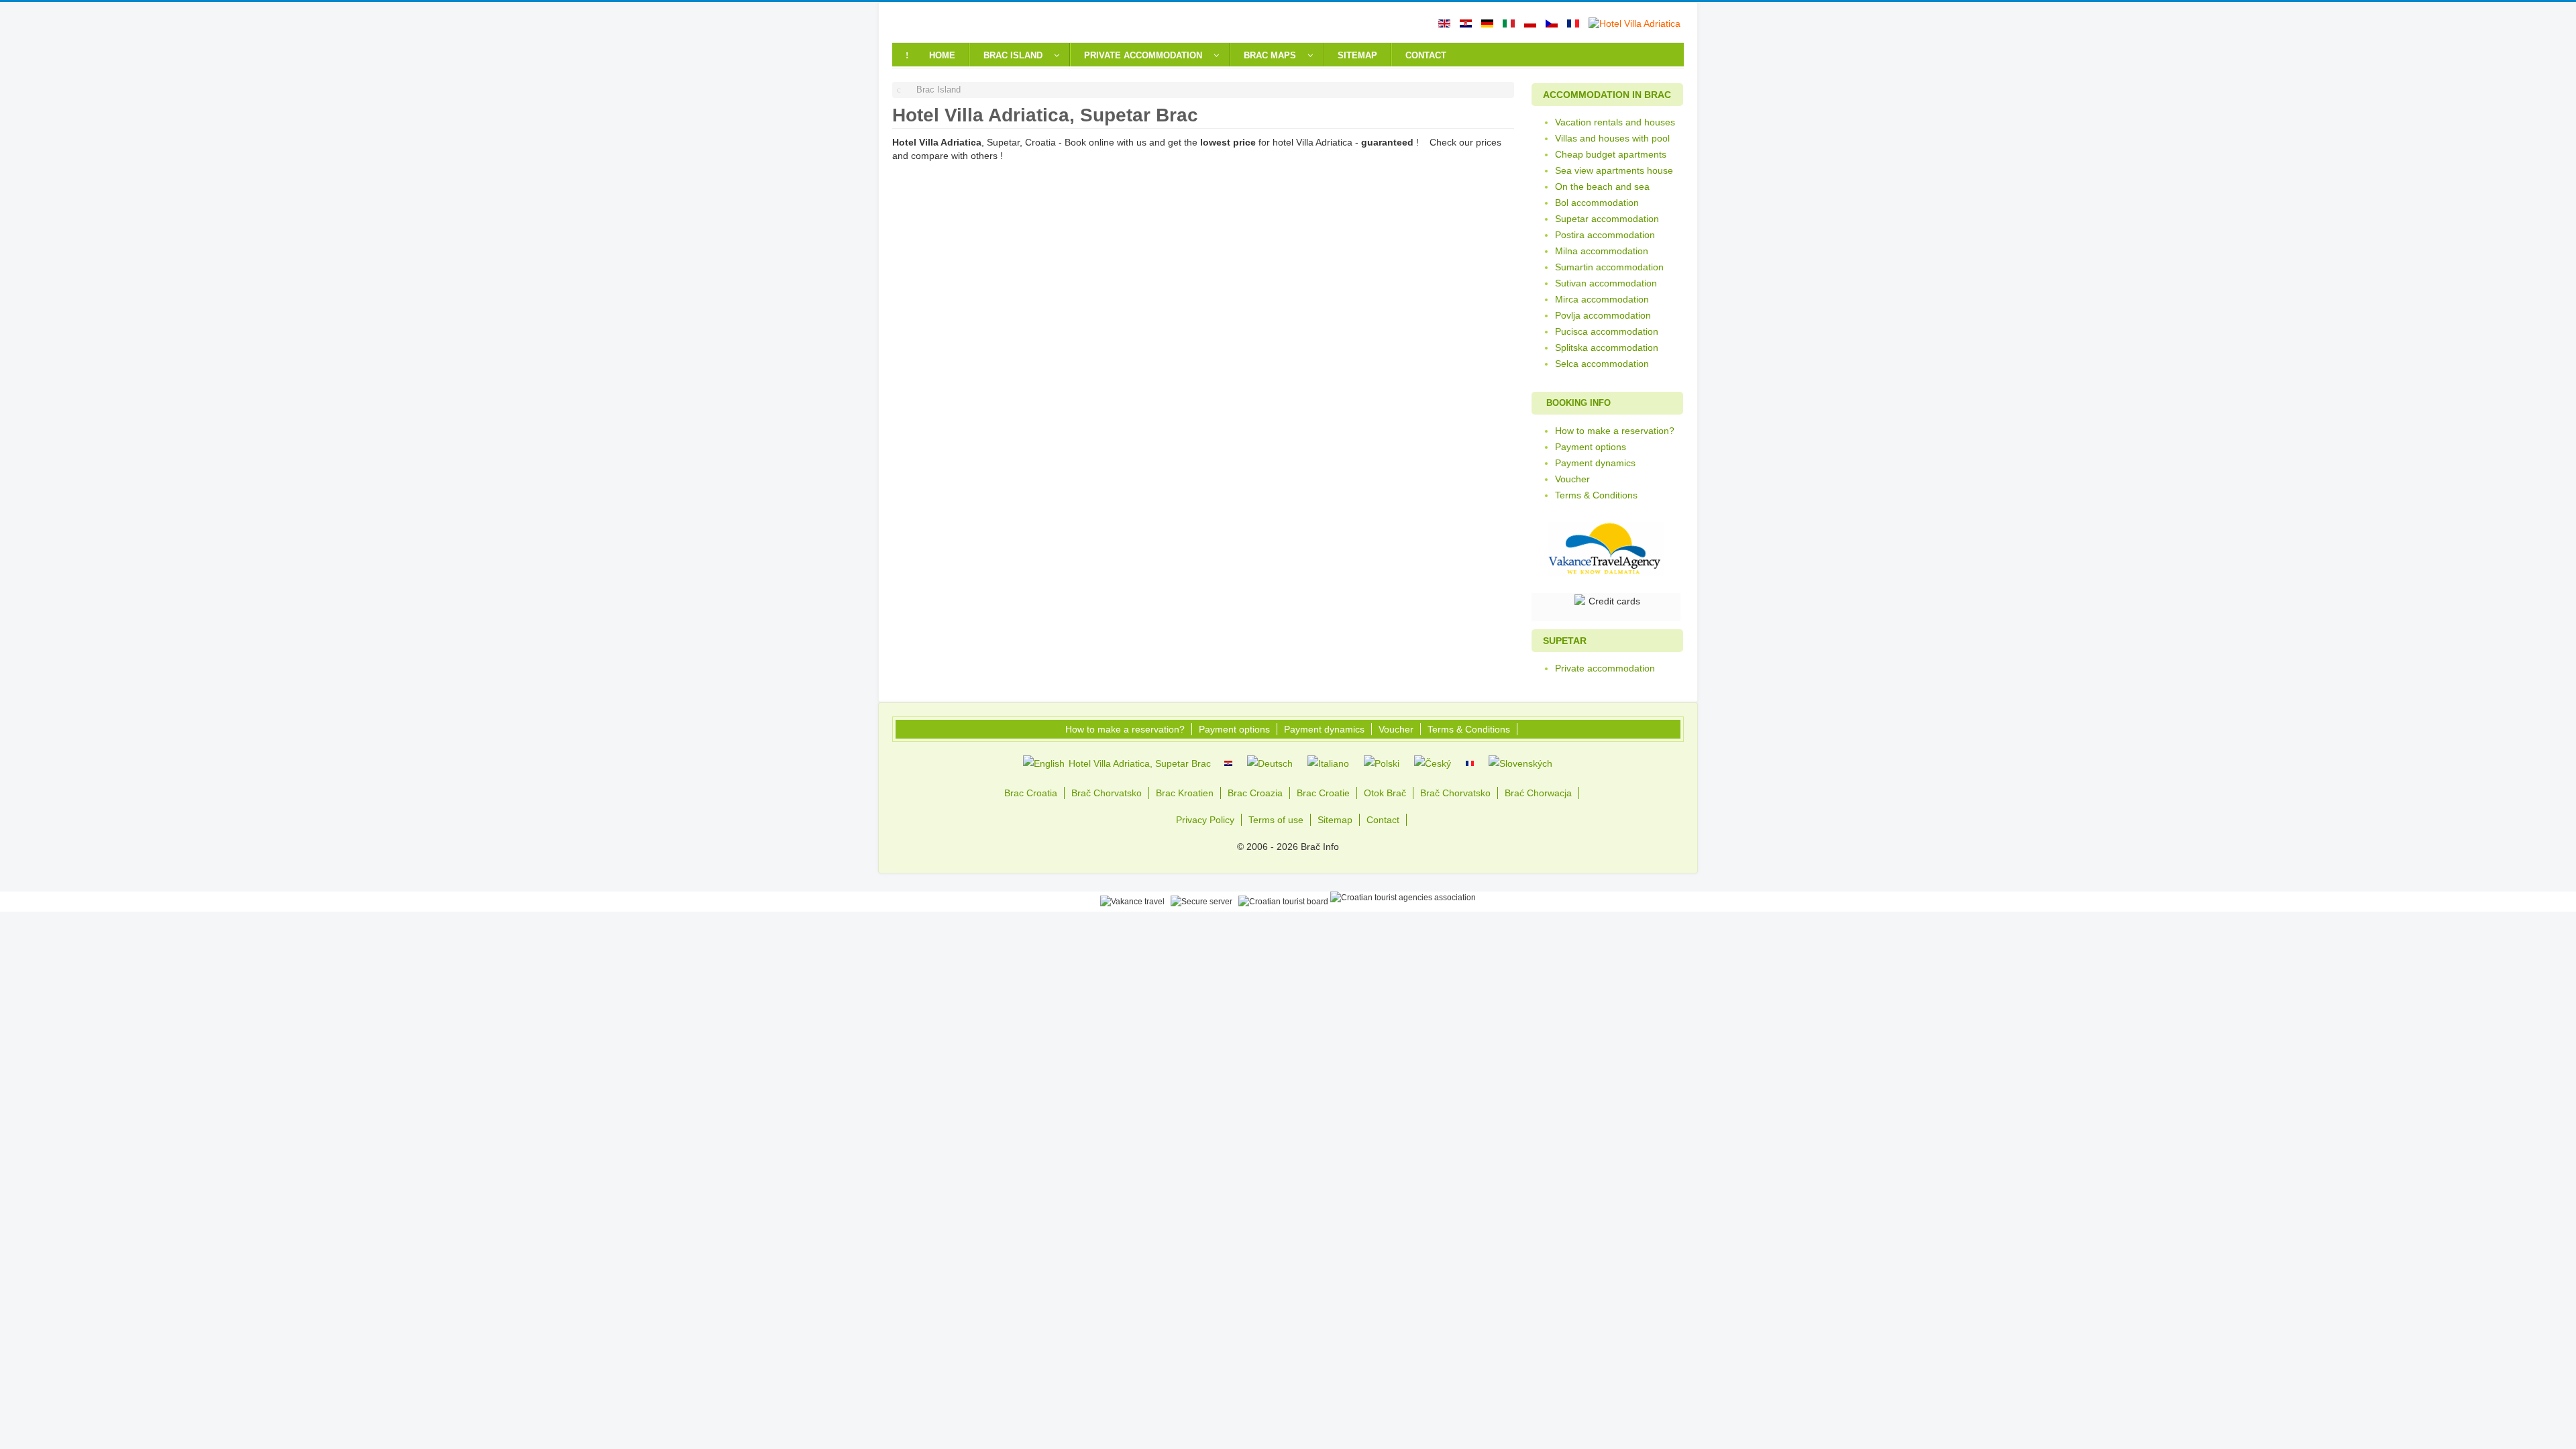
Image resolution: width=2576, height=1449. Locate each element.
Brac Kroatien (1185, 793)
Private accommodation (1605, 668)
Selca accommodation (1602, 364)
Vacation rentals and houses (1615, 122)
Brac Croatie (1323, 793)
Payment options (1591, 447)
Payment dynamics (1595, 463)
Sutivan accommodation (1606, 283)
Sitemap (1335, 820)
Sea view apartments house (1614, 170)
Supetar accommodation (1607, 219)
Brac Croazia (1255, 793)
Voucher (1572, 479)
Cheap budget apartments (1611, 154)
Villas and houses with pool (1612, 138)
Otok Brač (1385, 793)
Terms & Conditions (1596, 495)
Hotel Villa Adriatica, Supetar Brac (1138, 763)
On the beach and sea (1602, 186)
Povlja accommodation (1603, 315)
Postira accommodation (1605, 235)
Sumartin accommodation (1609, 267)
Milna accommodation (1602, 251)
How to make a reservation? (1615, 431)
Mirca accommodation (1602, 299)
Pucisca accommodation (1607, 331)
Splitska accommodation (1607, 347)
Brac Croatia (1031, 793)
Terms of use (1276, 820)
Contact (1383, 820)
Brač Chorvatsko (1107, 793)
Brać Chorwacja (1538, 793)
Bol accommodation (1597, 203)
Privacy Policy (1205, 820)
